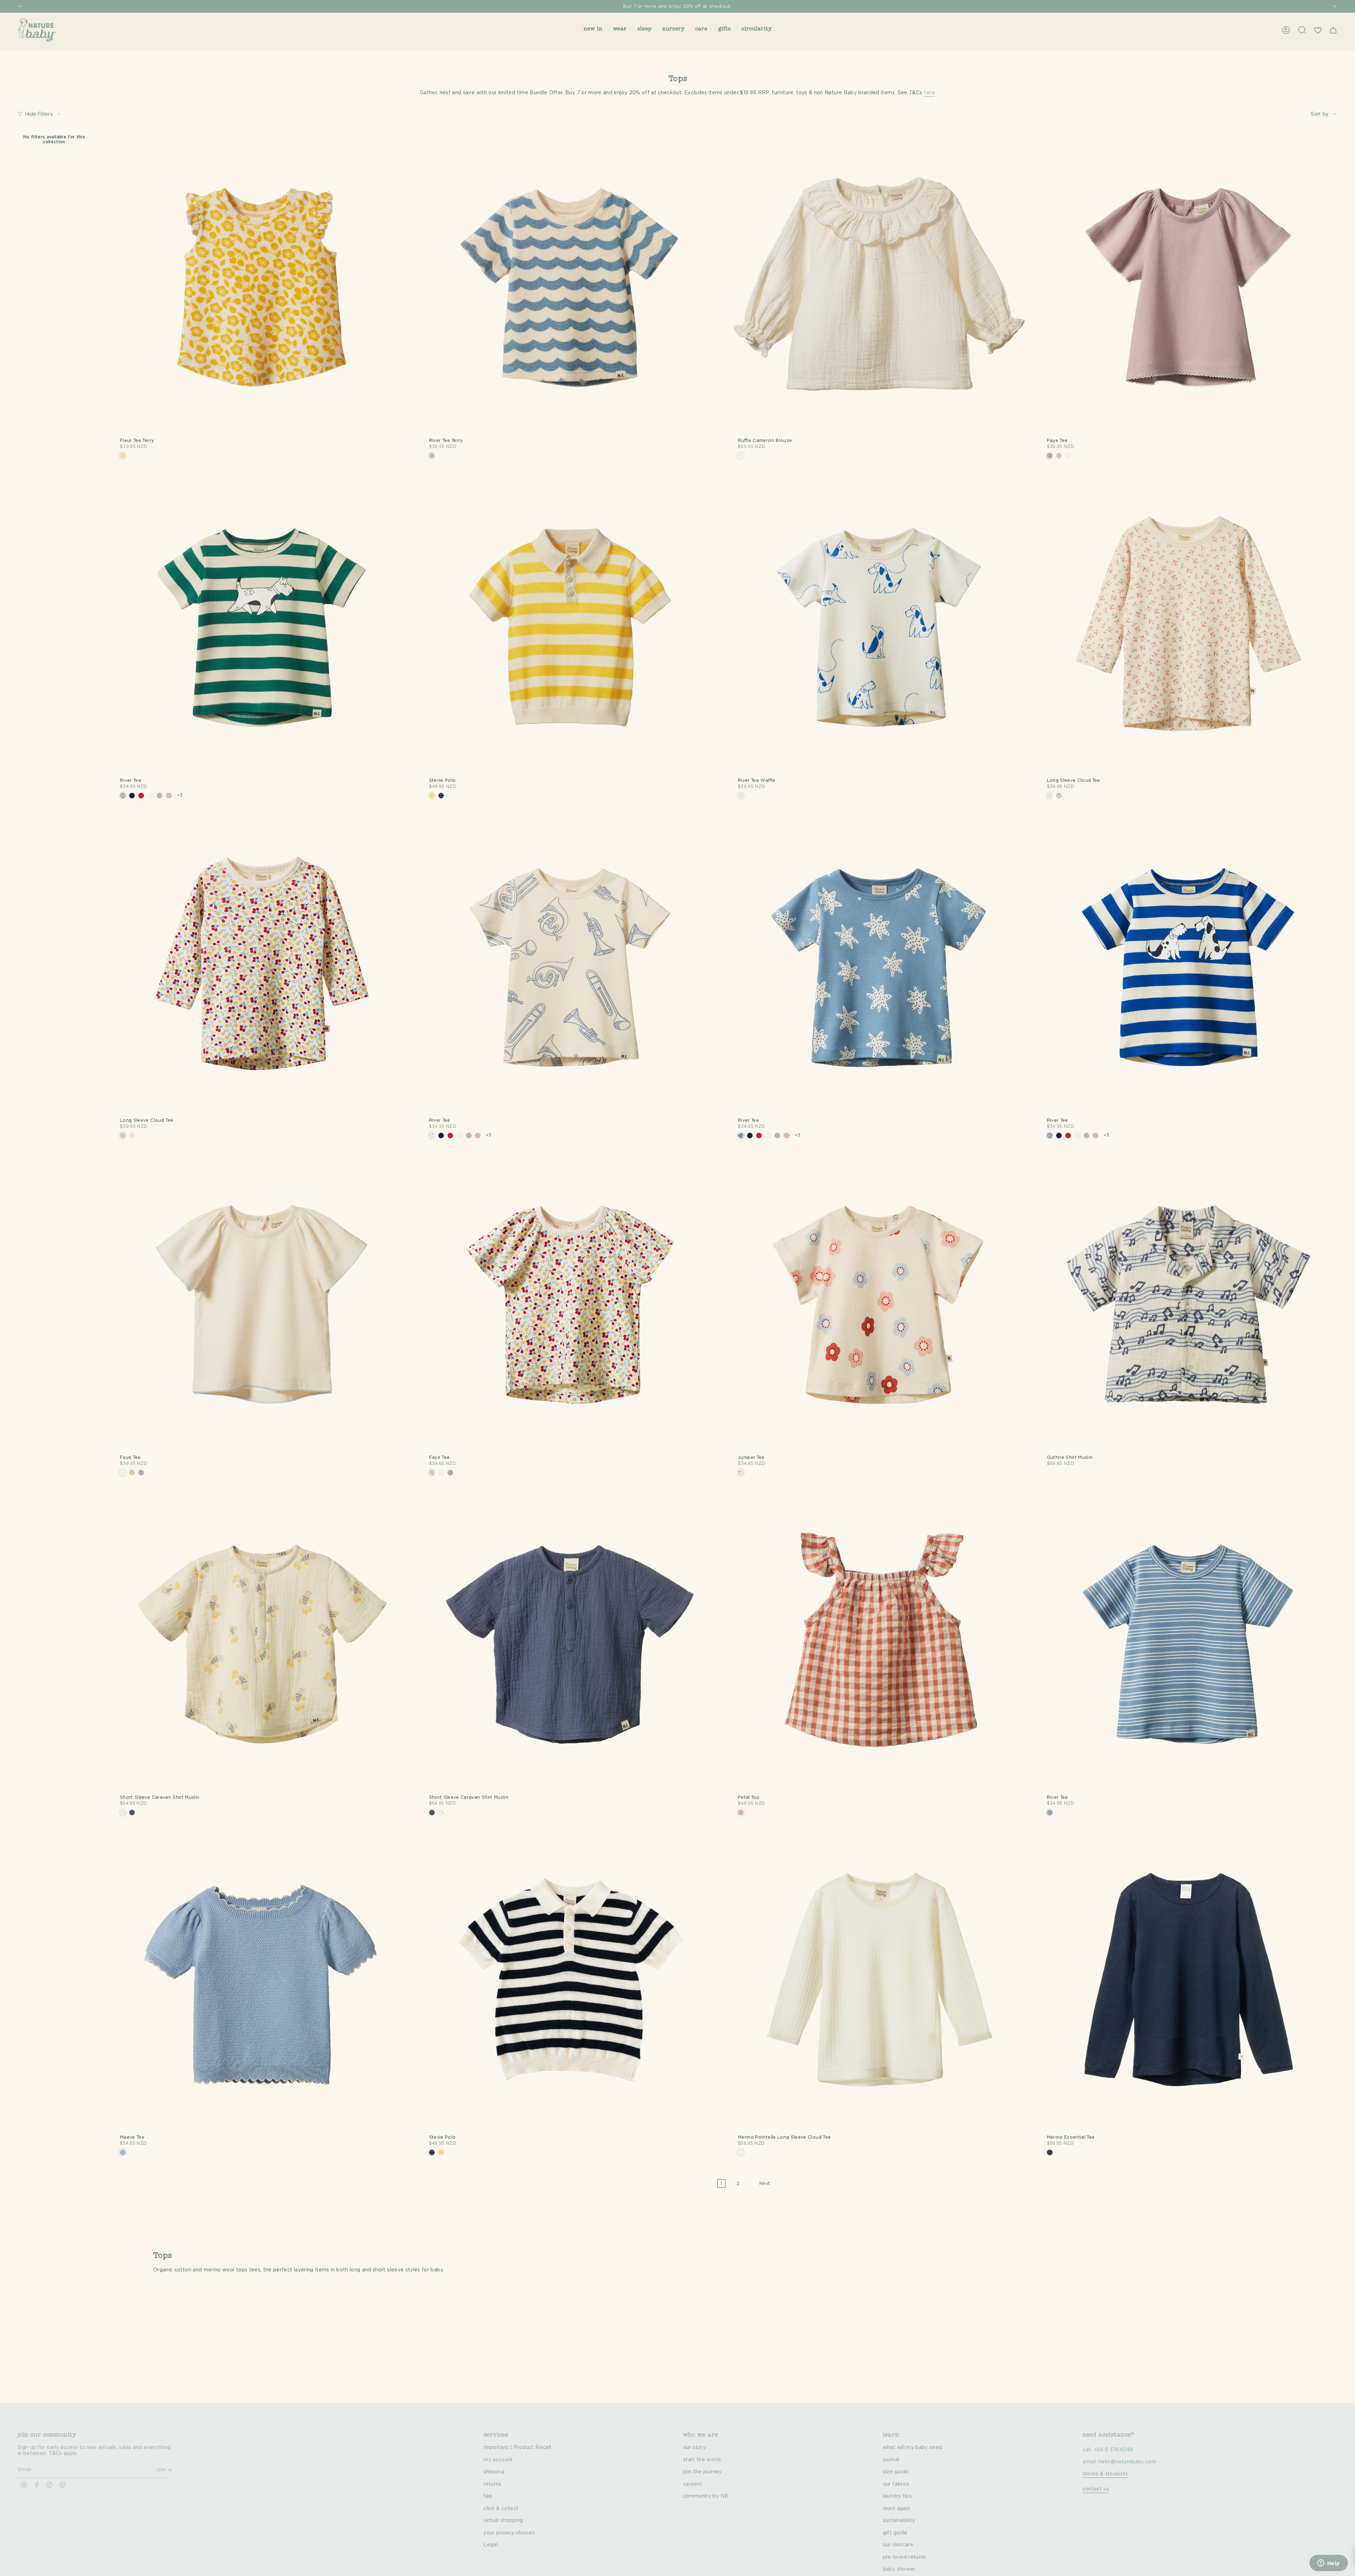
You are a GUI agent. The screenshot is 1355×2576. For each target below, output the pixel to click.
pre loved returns (905, 2557)
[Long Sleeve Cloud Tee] (1189, 625)
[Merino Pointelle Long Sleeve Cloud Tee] (880, 1982)
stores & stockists (1105, 2474)
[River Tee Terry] (571, 286)
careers (692, 2484)
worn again (897, 2509)
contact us (1096, 2489)
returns (492, 2484)
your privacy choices (509, 2533)
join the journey (703, 2472)
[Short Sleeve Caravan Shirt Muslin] (262, 1642)
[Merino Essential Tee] (1189, 1982)
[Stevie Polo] (571, 625)
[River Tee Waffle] (880, 625)
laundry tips (897, 2496)
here (929, 93)
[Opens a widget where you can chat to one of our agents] (1329, 2564)
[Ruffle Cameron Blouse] (880, 286)
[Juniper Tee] (880, 1302)
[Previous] (21, 6)
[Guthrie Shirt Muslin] (1189, 1302)
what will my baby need (913, 2448)
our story (694, 2448)
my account (498, 2460)
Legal (490, 2545)
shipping (494, 2472)
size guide (896, 2472)
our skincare (898, 2545)
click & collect (501, 2509)
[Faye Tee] (1189, 286)
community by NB (706, 2496)
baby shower (899, 2569)
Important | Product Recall (517, 2448)
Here (708, 6)
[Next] (1334, 6)
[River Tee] (262, 625)
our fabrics (896, 2484)
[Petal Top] (880, 1642)
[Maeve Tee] (262, 1982)
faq (488, 2496)
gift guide (895, 2533)
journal (891, 2460)
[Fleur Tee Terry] (262, 286)
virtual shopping (503, 2521)
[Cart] (1333, 30)
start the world (702, 2460)
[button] (593, 30)
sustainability (899, 2521)
